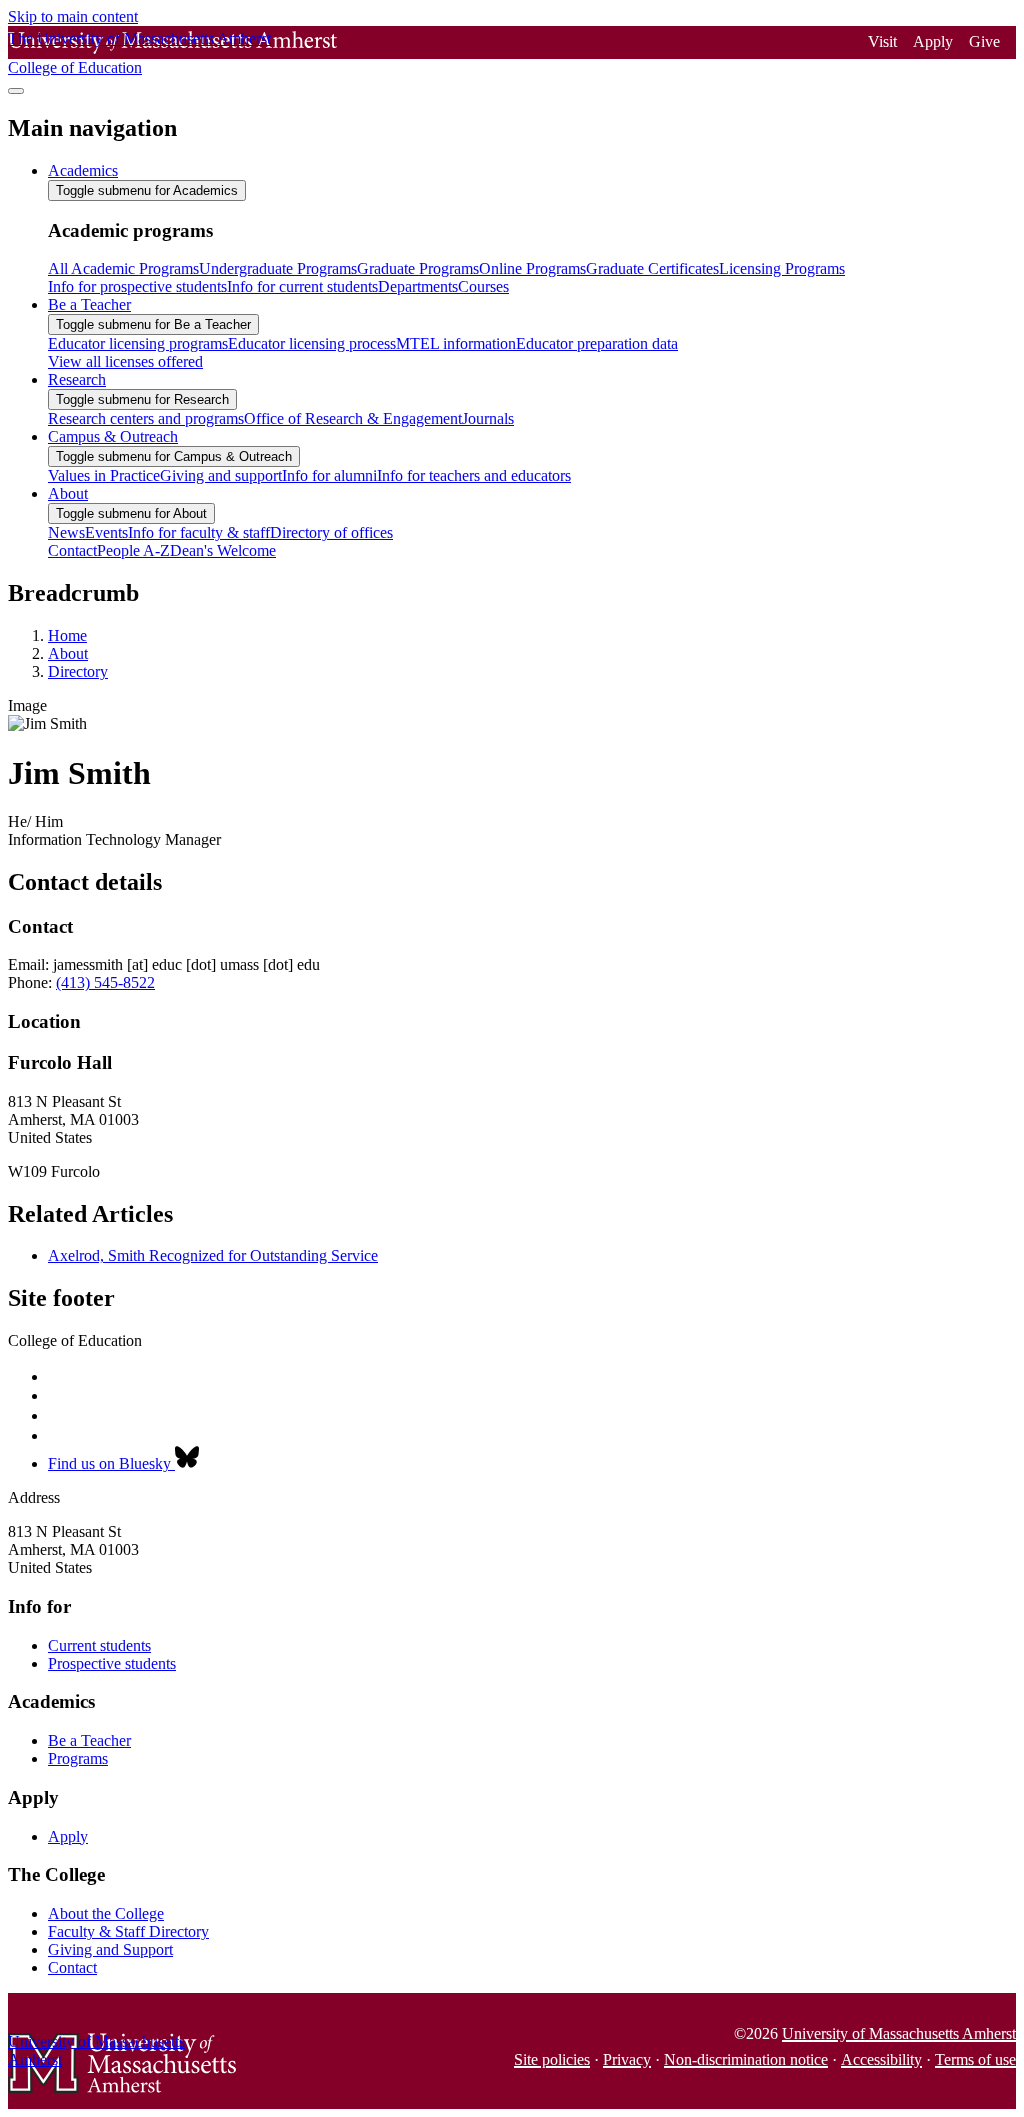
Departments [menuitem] (418, 286)
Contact (72, 1967)
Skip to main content (73, 16)
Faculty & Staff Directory (128, 1931)
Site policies (552, 2059)
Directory (78, 671)
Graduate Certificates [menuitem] (652, 268)
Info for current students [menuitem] (302, 286)
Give (984, 41)
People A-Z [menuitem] (133, 550)
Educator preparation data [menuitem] (597, 343)
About (68, 653)
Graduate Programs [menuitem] (418, 268)
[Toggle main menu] (16, 91)
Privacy (627, 2059)
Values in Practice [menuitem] (104, 475)
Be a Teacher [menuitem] (89, 304)
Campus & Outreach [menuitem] (113, 436)
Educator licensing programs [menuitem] (138, 343)
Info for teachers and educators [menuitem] (474, 475)
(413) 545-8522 (105, 982)
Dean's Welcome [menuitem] (223, 550)
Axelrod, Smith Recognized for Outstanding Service (213, 1255)
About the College (106, 1913)
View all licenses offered (125, 361)
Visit (882, 41)
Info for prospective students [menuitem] (137, 286)
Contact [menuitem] (72, 550)
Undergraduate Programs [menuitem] (278, 268)
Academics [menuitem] (83, 170)
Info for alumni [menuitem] (329, 475)
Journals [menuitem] (488, 418)
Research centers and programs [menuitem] (146, 418)
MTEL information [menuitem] (456, 343)
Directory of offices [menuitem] (331, 532)
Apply (933, 41)
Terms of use (975, 2059)
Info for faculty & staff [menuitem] (199, 532)
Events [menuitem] (106, 532)
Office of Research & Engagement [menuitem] (353, 418)
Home (67, 635)
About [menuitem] (68, 493)
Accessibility (881, 2059)
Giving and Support (110, 1949)
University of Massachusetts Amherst (899, 2033)
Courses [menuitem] (483, 286)
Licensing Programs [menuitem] (782, 268)
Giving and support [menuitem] (221, 475)
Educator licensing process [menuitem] (312, 343)
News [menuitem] (66, 532)
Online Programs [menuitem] (532, 268)
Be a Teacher (89, 1740)
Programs (78, 1758)
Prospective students (112, 1663)
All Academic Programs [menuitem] (123, 268)
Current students (99, 1645)
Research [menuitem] (77, 379)
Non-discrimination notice (746, 2059)
